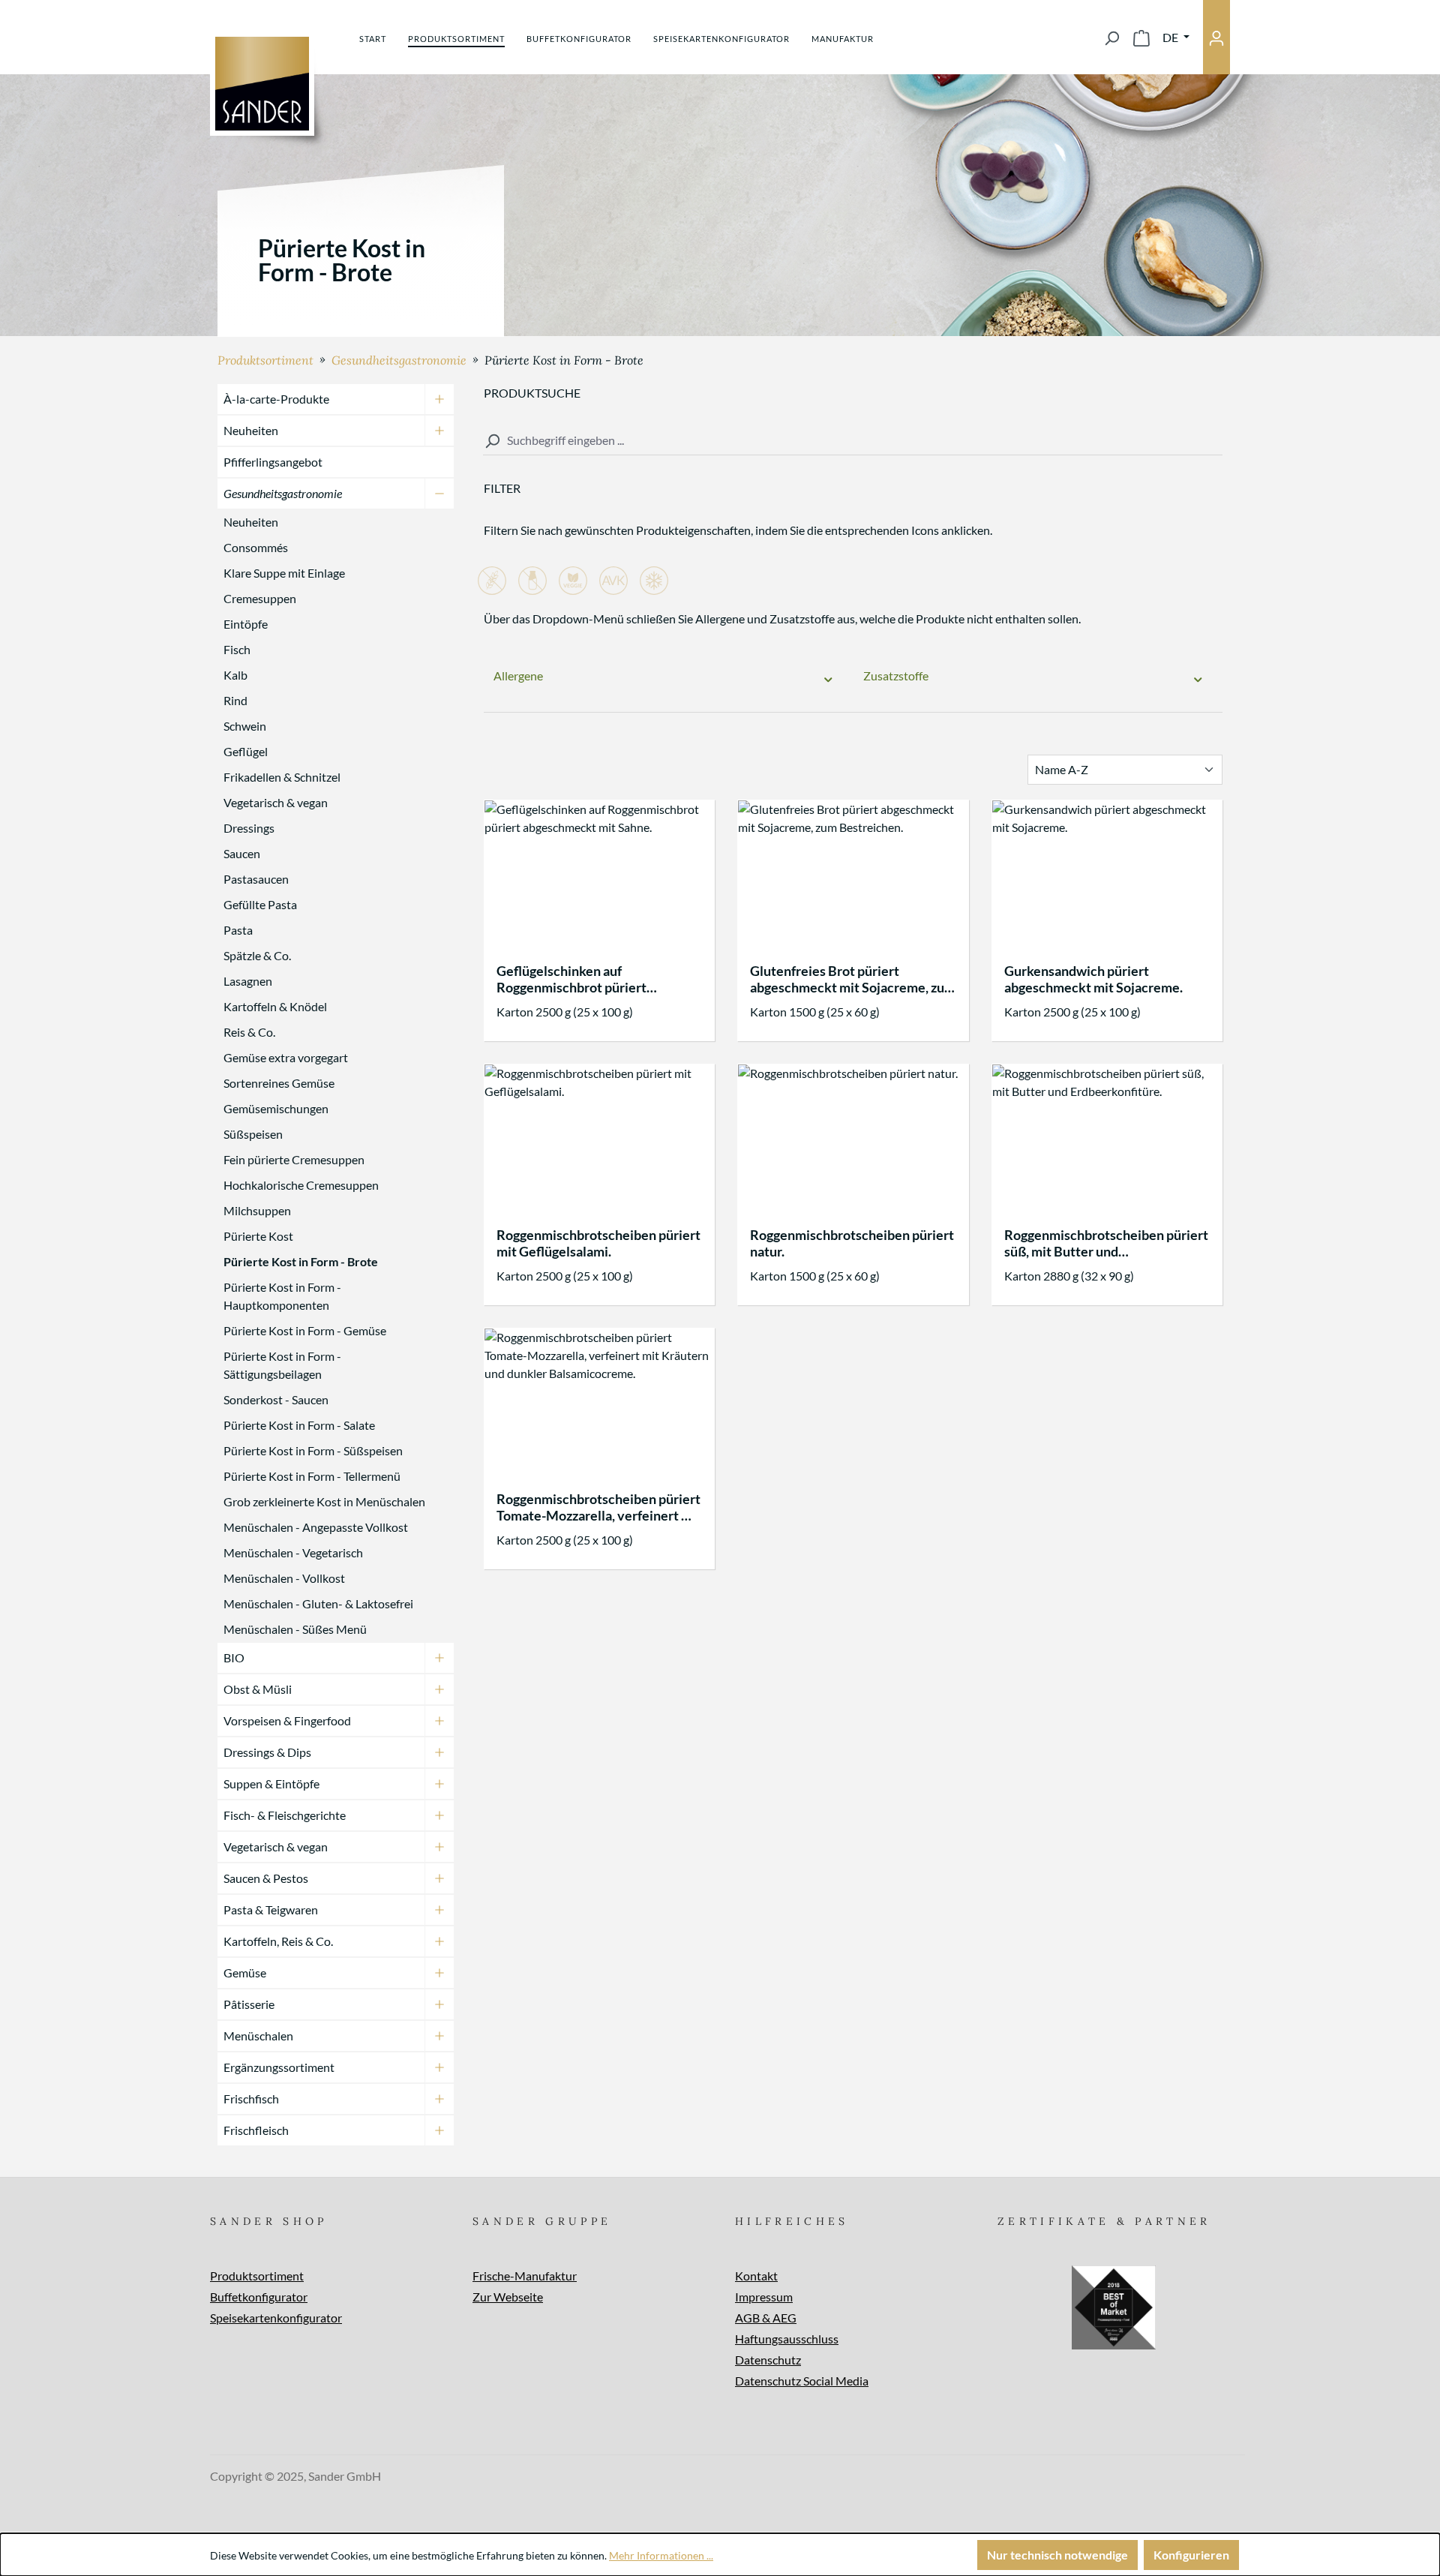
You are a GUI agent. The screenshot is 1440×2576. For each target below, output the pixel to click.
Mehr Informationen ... (661, 2555)
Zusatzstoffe (896, 676)
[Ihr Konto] (1216, 37)
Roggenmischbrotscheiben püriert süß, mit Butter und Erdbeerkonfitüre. (1106, 1243)
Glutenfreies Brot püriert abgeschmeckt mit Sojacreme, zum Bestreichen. (853, 979)
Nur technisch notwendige (1057, 2555)
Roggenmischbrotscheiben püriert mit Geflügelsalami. (598, 1243)
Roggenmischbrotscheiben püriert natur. (852, 1243)
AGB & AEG (766, 2318)
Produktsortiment (257, 2276)
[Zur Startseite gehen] (262, 84)
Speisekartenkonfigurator (276, 2318)
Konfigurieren (1191, 2555)
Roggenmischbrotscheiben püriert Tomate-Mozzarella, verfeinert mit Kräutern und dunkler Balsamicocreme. (599, 1507)
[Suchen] (1111, 38)
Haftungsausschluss (787, 2339)
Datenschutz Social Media (802, 2381)
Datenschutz (768, 2360)
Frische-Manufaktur (525, 2276)
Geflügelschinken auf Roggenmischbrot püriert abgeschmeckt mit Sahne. (572, 979)
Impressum (764, 2297)
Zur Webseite (508, 2297)
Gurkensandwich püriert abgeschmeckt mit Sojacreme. (1093, 979)
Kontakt (756, 2276)
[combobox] (853, 441)
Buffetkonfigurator (259, 2297)
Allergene (518, 676)
